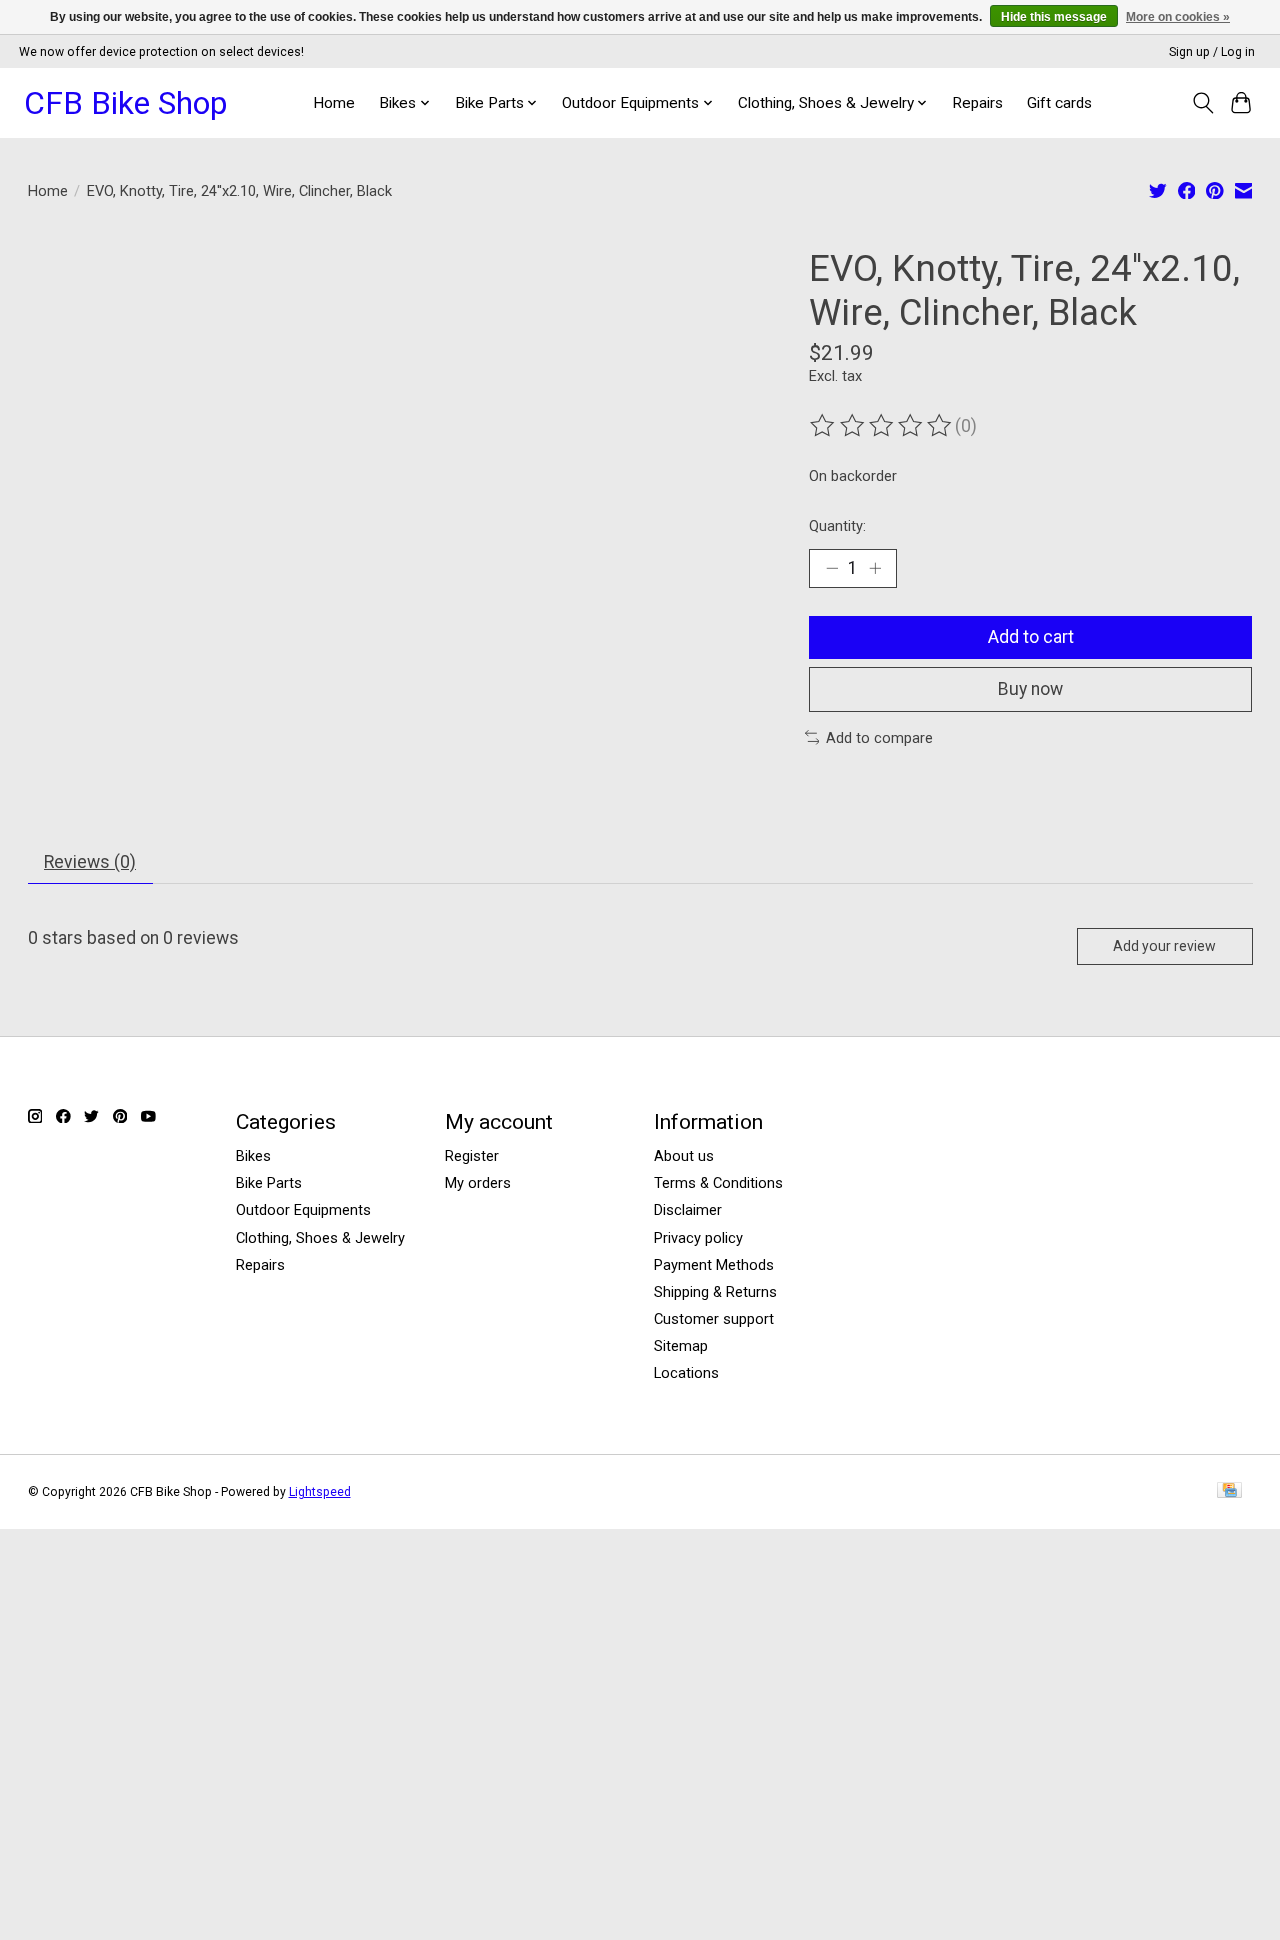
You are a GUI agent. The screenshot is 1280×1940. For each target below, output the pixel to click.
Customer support (714, 1319)
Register (472, 1156)
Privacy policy (698, 1238)
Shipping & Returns (715, 1292)
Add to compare (879, 738)
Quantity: (837, 526)
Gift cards (1059, 103)
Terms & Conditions (718, 1183)
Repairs (977, 103)
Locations (686, 1373)
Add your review (1164, 946)
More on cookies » (1178, 17)
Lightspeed (320, 1492)
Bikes (253, 1156)
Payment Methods (714, 1265)
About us (684, 1156)
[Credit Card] (1229, 1491)
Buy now (1030, 689)
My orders (478, 1183)
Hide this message (1054, 17)
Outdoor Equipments (303, 1210)
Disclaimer (688, 1210)
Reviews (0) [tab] (90, 862)
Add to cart (1031, 637)
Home (334, 103)
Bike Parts (269, 1183)
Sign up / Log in (1212, 52)
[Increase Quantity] (875, 568)
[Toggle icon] (1202, 103)
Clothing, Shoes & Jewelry (320, 1238)
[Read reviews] (882, 426)
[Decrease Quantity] (832, 568)
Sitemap (681, 1346)
